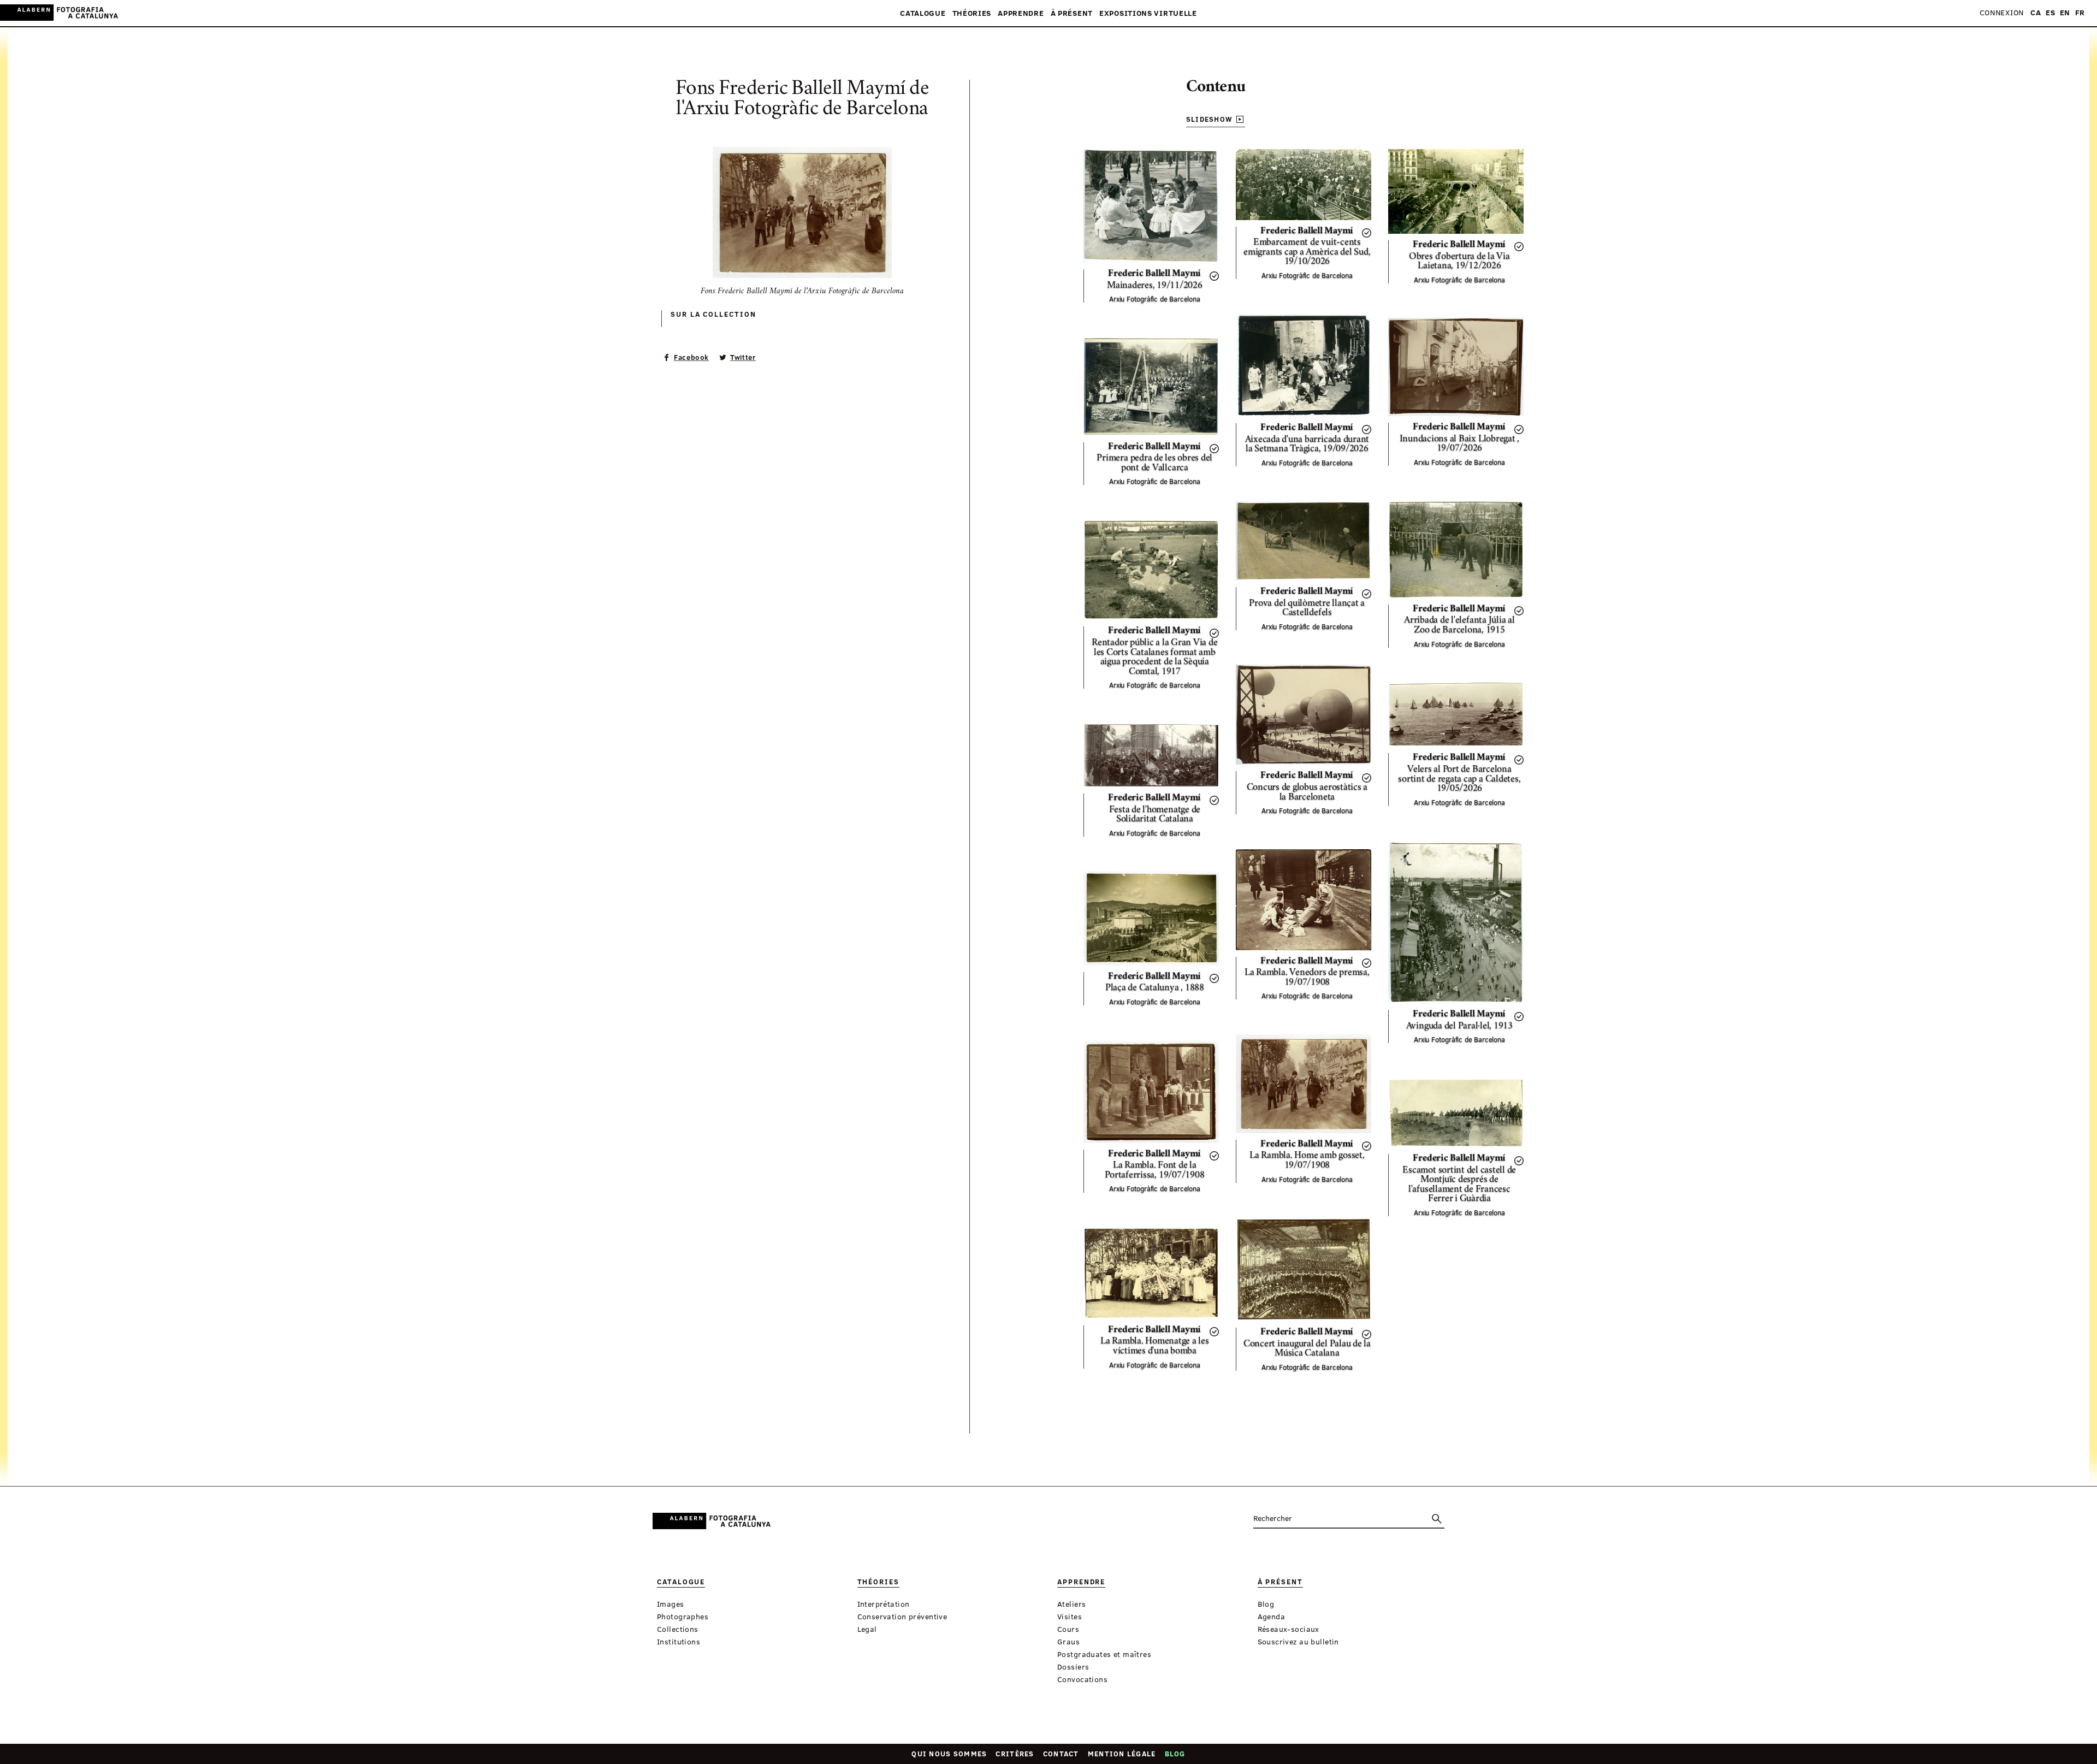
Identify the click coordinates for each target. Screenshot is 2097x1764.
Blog (1175, 1754)
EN (2065, 13)
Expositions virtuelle (1148, 13)
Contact (1061, 1754)
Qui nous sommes (949, 1754)
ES (2050, 13)
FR (2080, 13)
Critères (1015, 1754)
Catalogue (923, 13)
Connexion (2002, 13)
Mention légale (1122, 1754)
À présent (1072, 13)
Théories (972, 13)
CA (2036, 13)
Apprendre (1021, 13)
